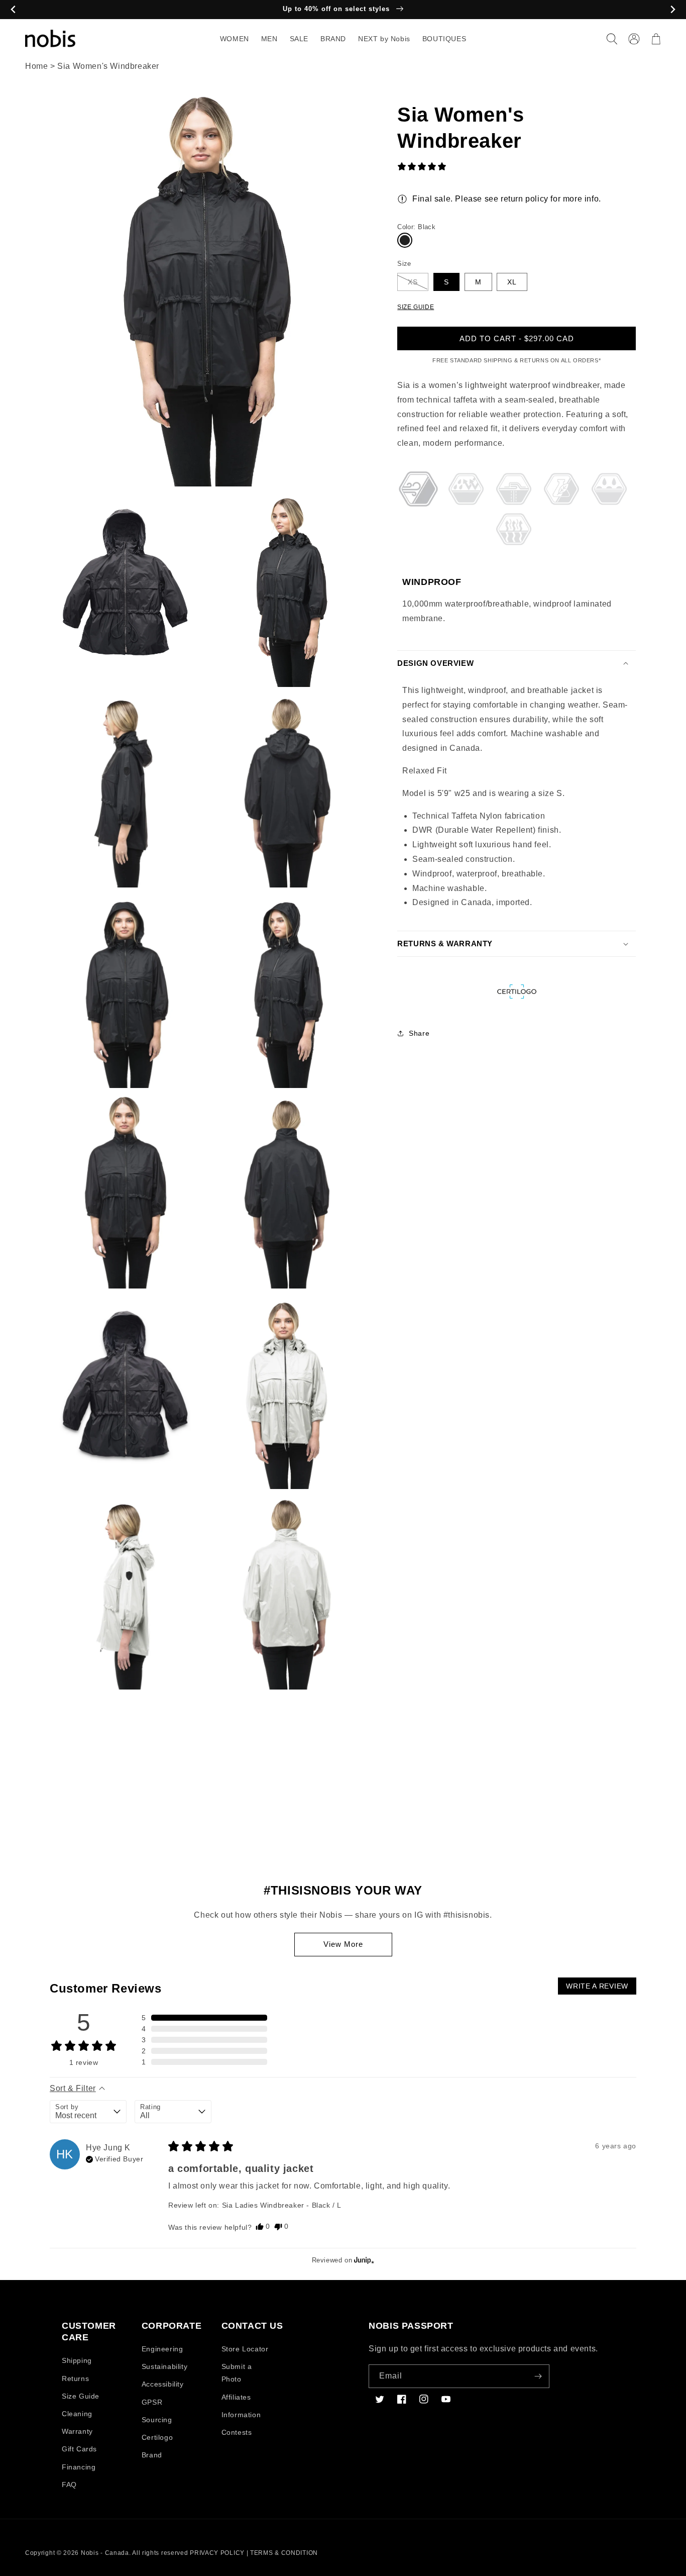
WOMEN (235, 39)
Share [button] (419, 1033)
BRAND (333, 39)
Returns (75, 2379)
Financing (79, 2467)
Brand (152, 2455)
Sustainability (164, 2366)
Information (241, 2415)
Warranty (77, 2431)
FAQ (69, 2485)
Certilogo (157, 2437)
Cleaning (77, 2414)
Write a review (597, 1986)
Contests (237, 2432)
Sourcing (157, 2420)
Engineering (162, 2349)
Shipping (77, 2360)
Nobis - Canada (105, 2553)
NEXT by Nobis (384, 39)
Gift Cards (79, 2449)
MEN (269, 39)
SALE (299, 39)
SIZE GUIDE (416, 307)
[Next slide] (673, 10)
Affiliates (236, 2397)
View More (343, 1944)
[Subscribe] (538, 2376)
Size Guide (81, 2396)
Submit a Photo (237, 2373)
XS (413, 282)
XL (512, 282)
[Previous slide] (13, 10)
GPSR (152, 2402)
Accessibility (163, 2384)
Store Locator (245, 2349)
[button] (612, 39)
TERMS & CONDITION (284, 2553)
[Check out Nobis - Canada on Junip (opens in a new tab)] (363, 2260)
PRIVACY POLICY (217, 2553)
